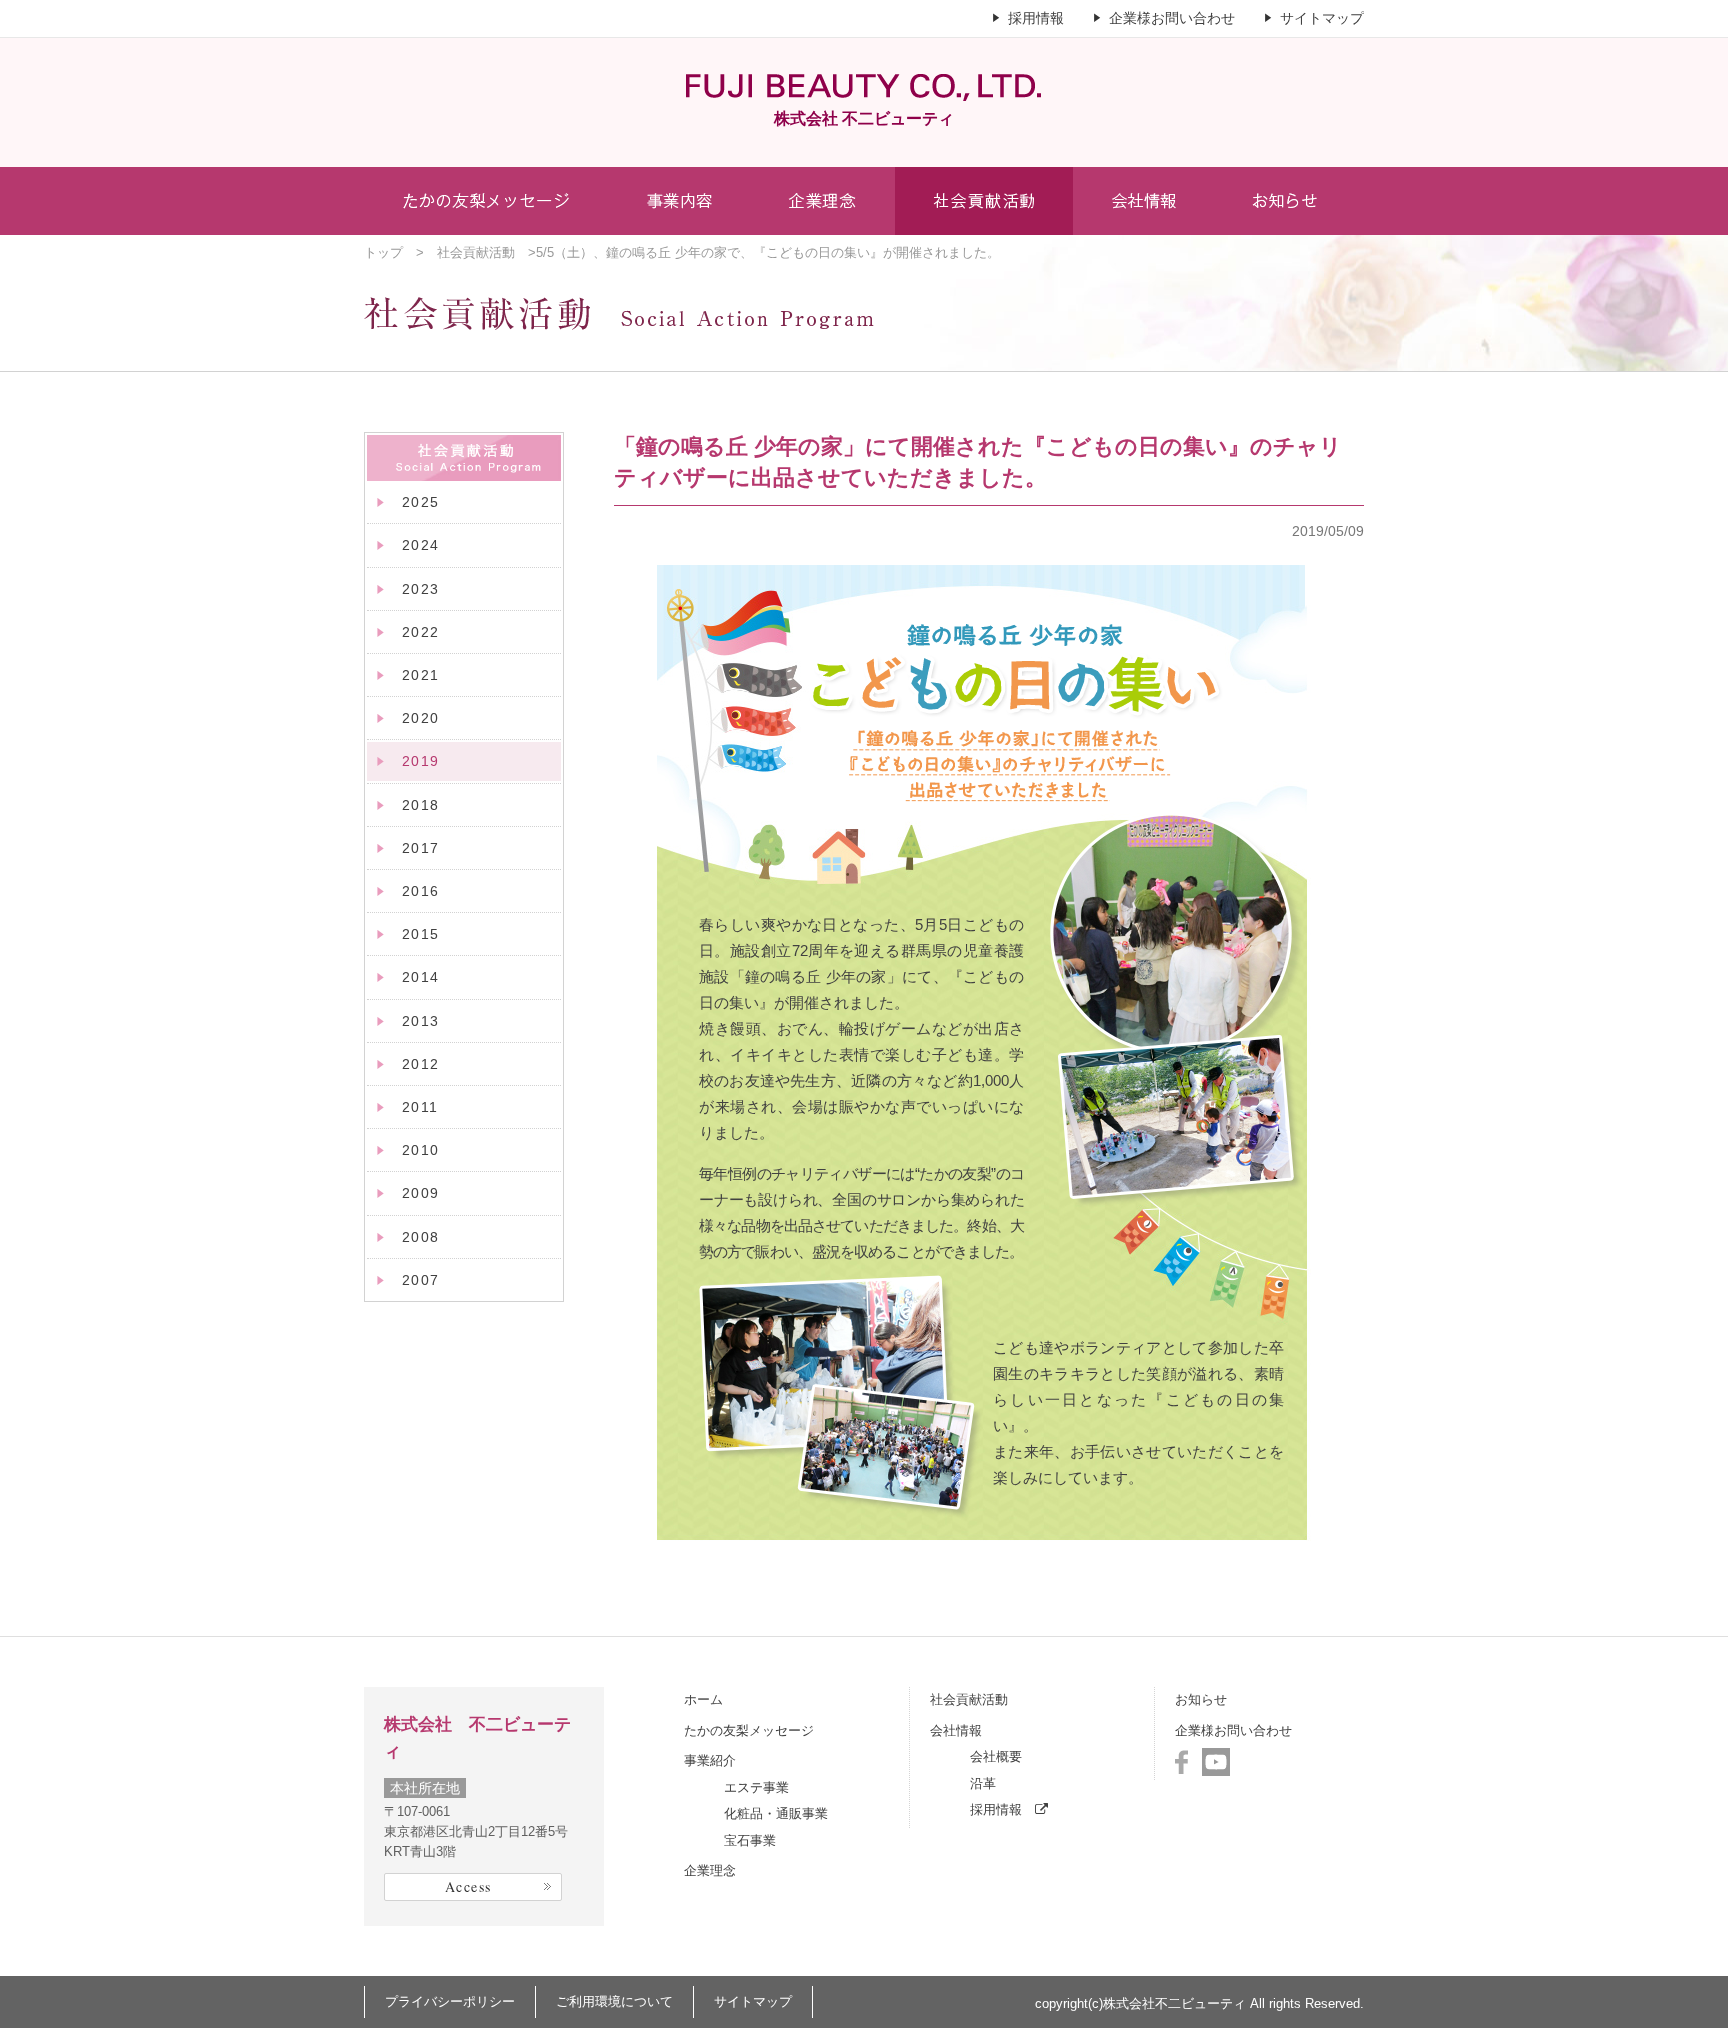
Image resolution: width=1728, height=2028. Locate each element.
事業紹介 (710, 1760)
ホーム (703, 1699)
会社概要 (996, 1756)
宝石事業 (750, 1840)
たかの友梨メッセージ (749, 1730)
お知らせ (1201, 1699)
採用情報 (1036, 18)
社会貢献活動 (476, 252)
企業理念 (710, 1870)
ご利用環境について (614, 2001)
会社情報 (956, 1730)
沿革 (983, 1783)
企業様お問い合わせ (1172, 18)
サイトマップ (1322, 18)
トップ (383, 252)
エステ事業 (756, 1787)
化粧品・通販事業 (776, 1813)
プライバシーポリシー (450, 2001)
